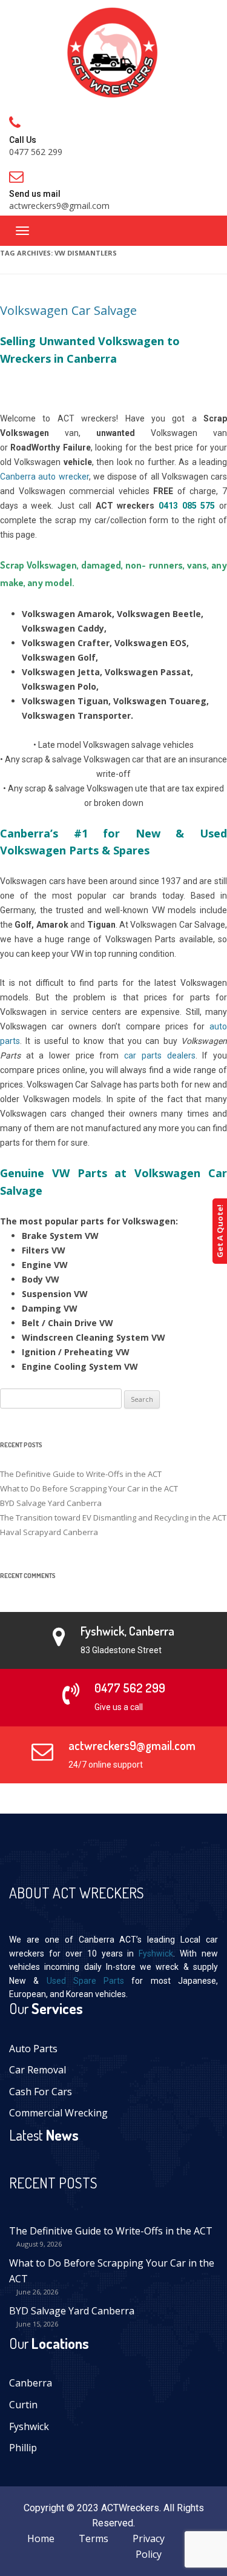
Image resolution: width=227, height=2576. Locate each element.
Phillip (23, 2448)
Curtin (23, 2405)
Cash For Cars (41, 2092)
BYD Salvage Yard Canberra (51, 1503)
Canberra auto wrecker (44, 477)
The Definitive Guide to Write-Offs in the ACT (81, 1474)
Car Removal (38, 2070)
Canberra (31, 2383)
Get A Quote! (220, 1231)
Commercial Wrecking (58, 2113)
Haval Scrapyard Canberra (49, 1532)
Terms (94, 2538)
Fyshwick (156, 1953)
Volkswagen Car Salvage (68, 310)
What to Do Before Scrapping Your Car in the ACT (89, 1488)
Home (41, 2538)
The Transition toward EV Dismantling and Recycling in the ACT (113, 1518)
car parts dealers (160, 1055)
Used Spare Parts (86, 1981)
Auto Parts (33, 2049)
